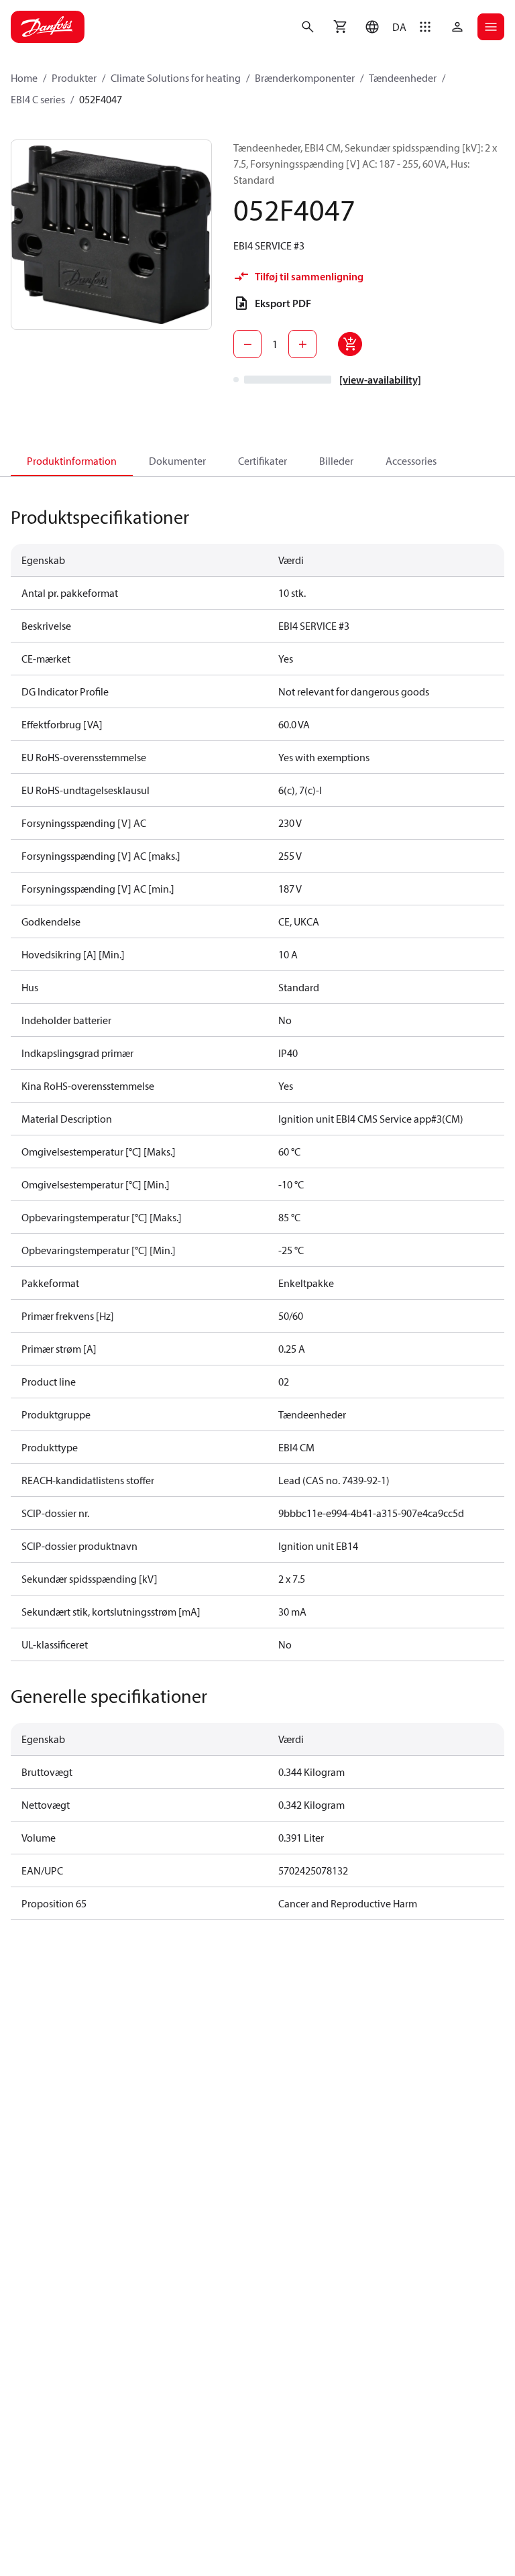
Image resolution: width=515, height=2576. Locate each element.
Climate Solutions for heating (176, 78)
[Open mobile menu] (491, 27)
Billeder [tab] (336, 461)
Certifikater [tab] (263, 461)
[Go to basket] (340, 27)
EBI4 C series (38, 99)
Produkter (74, 78)
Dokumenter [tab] (177, 461)
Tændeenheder (403, 78)
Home (24, 78)
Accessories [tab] (411, 461)
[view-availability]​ (380, 380)
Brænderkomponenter (305, 78)
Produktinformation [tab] (72, 461)
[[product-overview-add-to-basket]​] (350, 344)
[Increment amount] (302, 344)
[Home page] (48, 27)
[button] (383, 27)
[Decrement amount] (247, 344)
